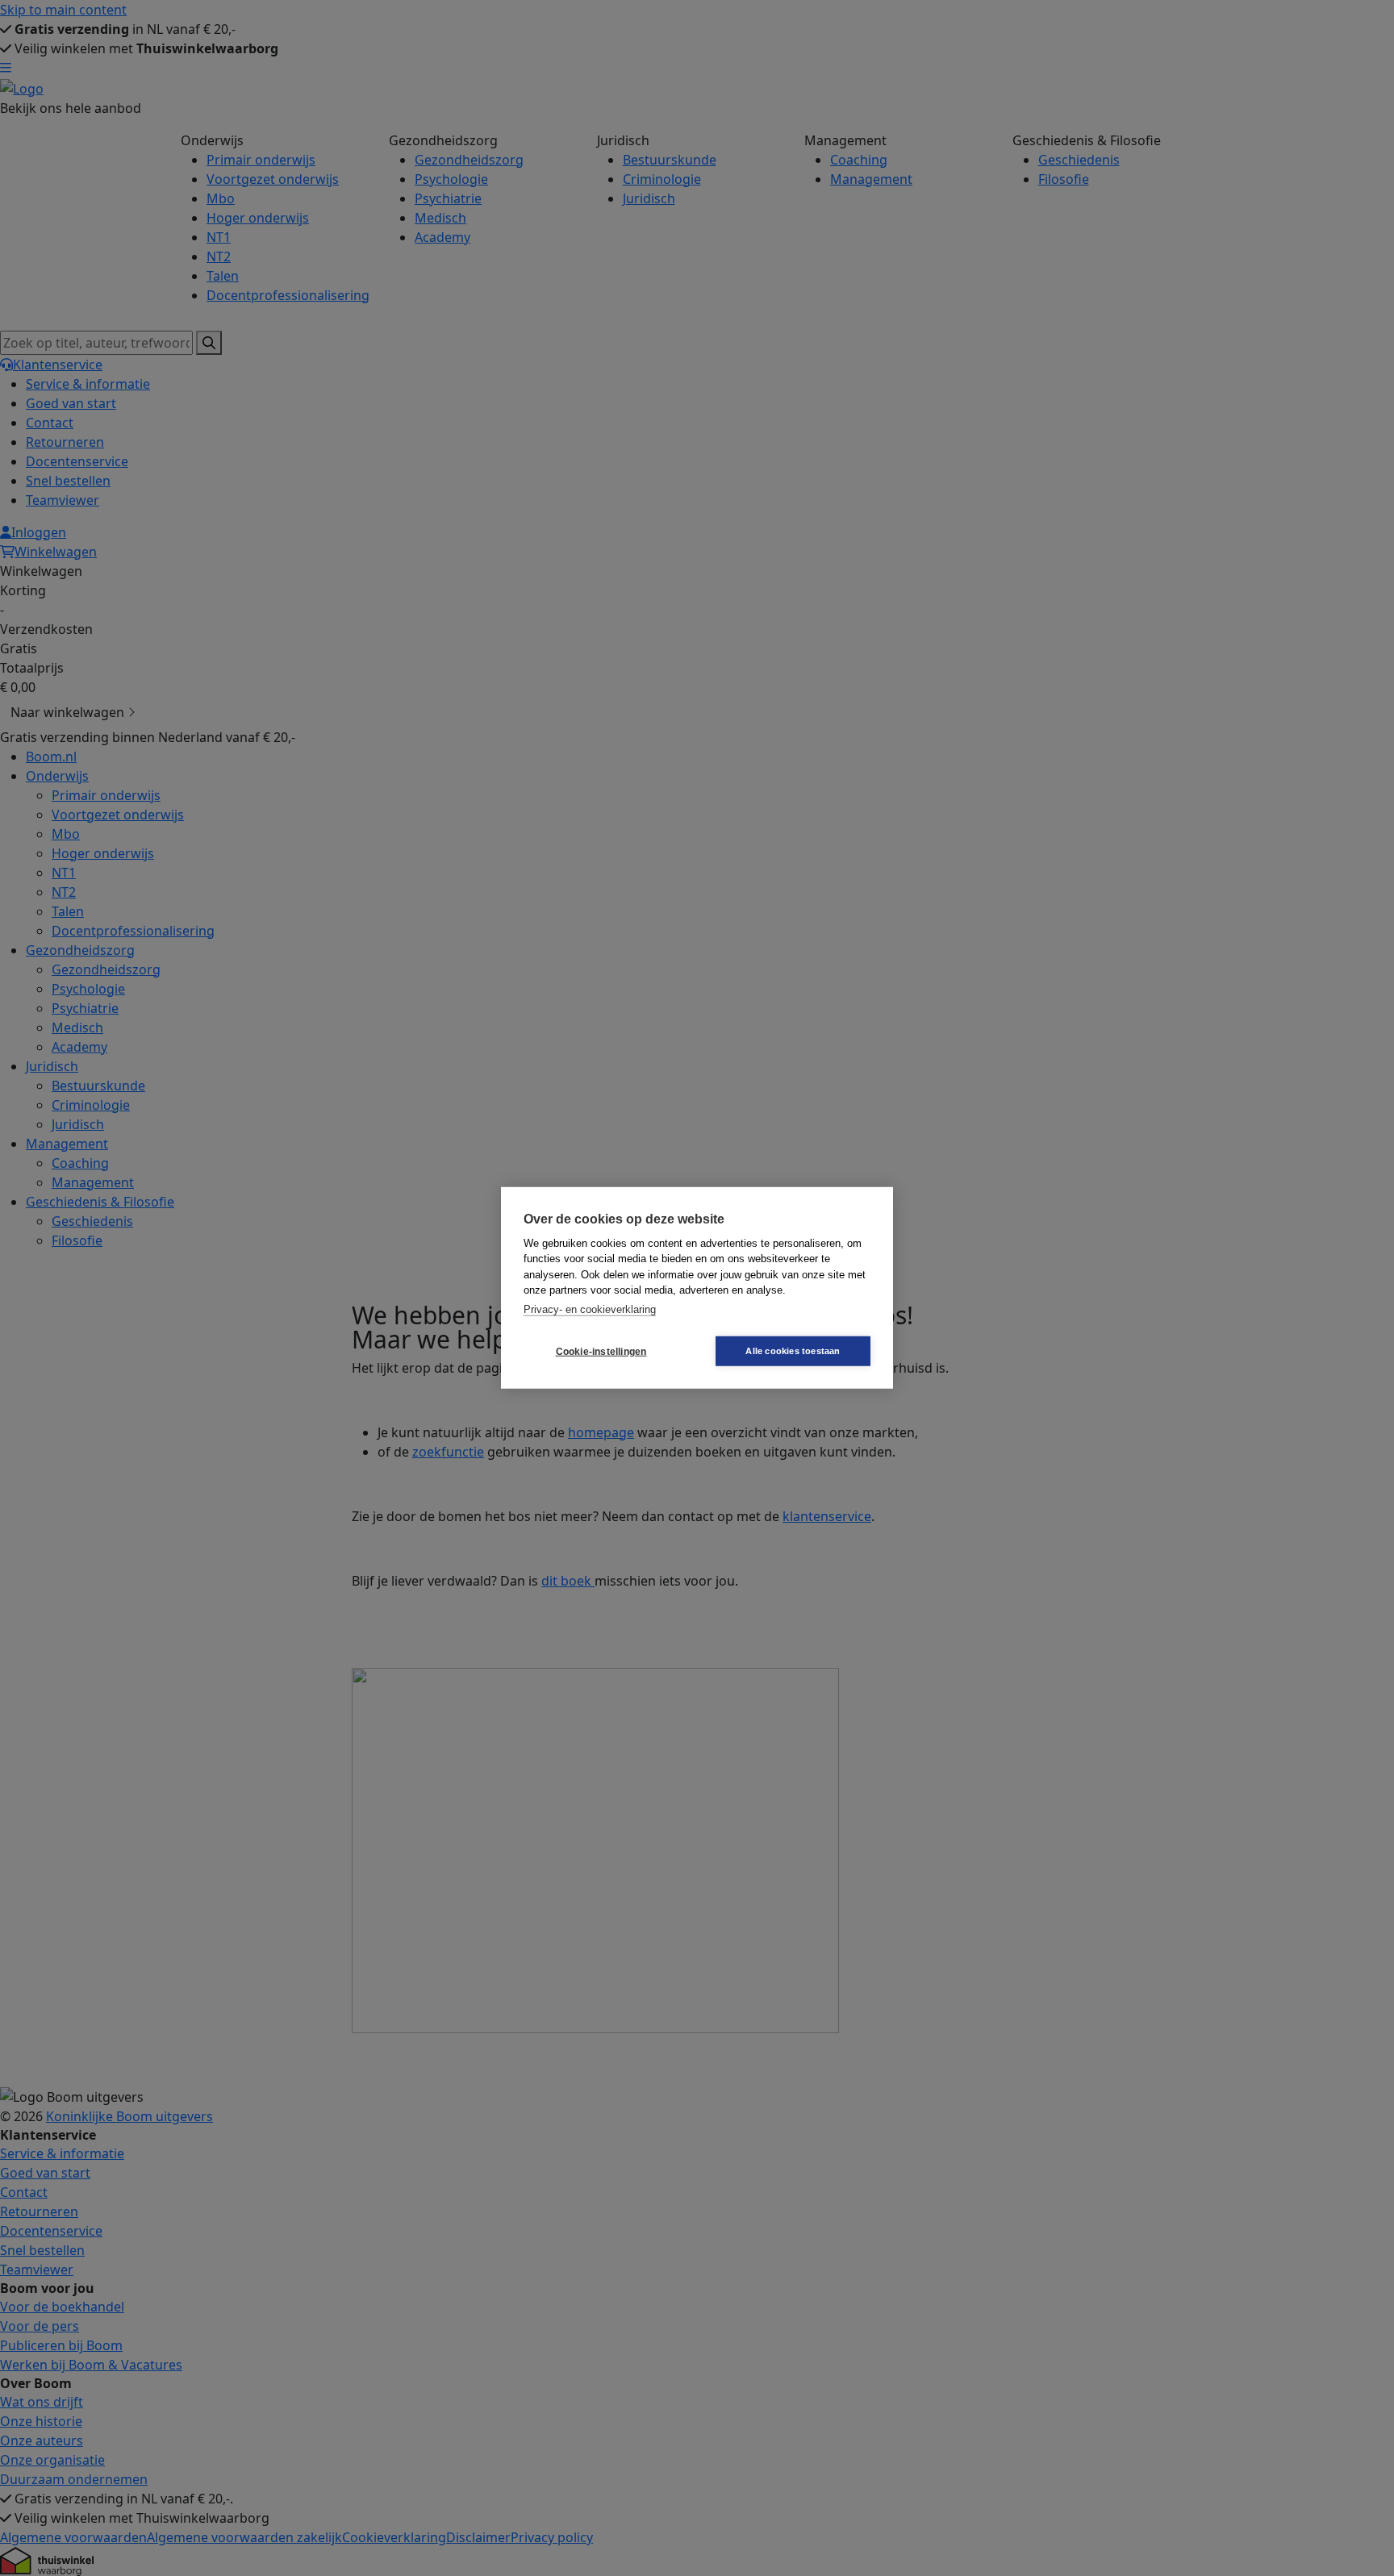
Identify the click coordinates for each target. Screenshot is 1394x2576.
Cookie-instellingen (601, 1352)
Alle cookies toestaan (793, 1351)
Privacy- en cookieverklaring (590, 1309)
